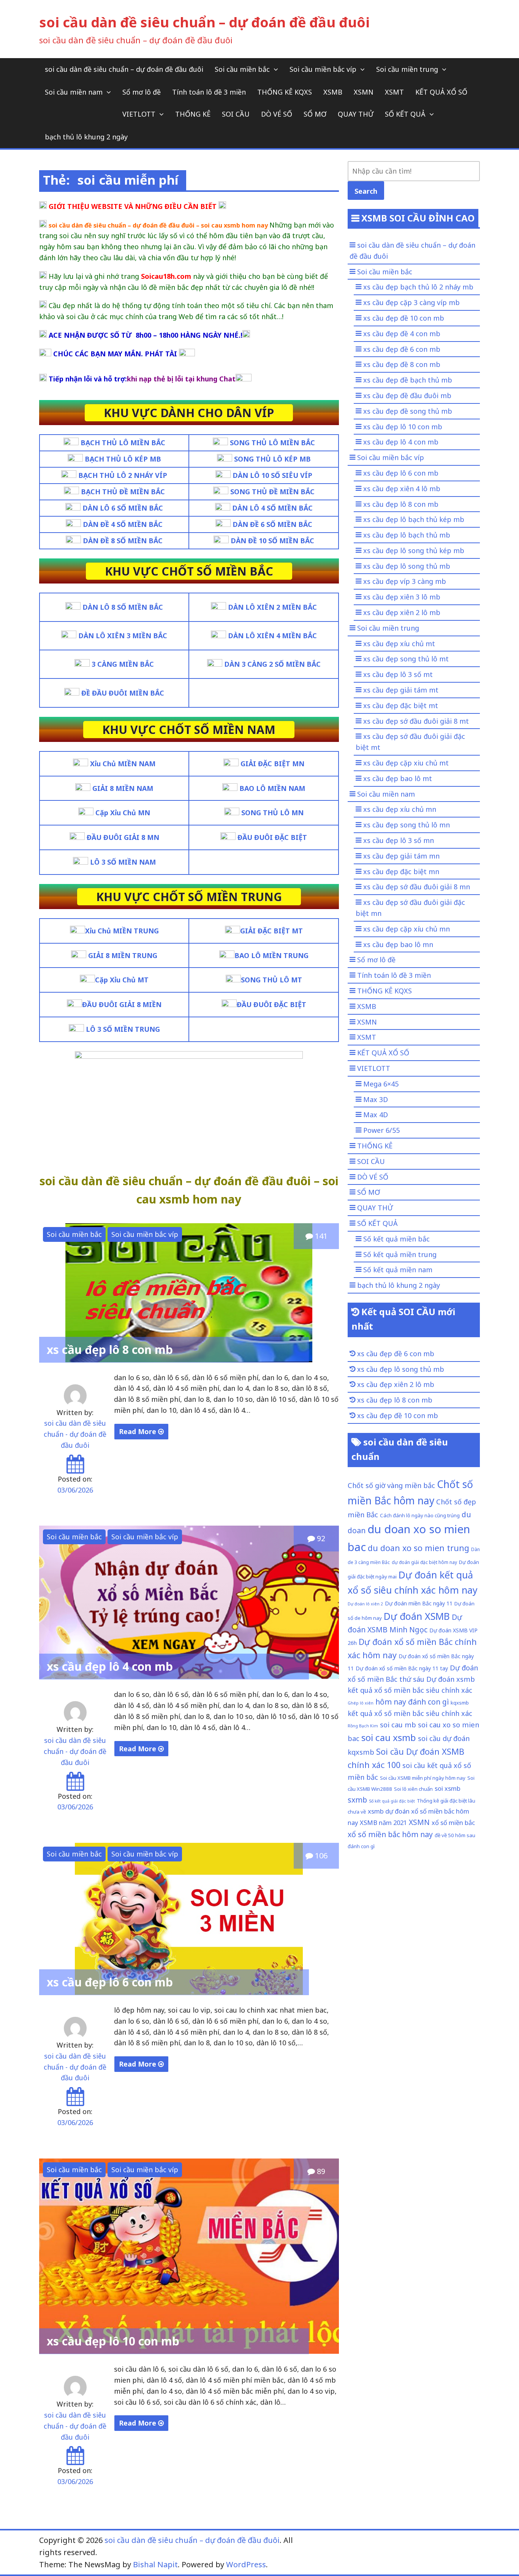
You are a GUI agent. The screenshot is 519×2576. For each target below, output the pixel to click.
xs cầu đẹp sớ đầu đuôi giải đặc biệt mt (410, 742)
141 (320, 1236)
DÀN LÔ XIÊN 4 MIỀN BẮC (272, 636)
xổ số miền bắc (453, 1822)
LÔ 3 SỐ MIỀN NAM (123, 862)
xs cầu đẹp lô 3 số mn (399, 840)
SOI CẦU (236, 114)
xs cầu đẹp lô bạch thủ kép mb (414, 519)
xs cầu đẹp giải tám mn (401, 856)
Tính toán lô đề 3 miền (209, 92)
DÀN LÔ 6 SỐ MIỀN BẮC (123, 508)
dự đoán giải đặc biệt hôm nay (424, 1562)
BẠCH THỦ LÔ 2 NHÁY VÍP (123, 475)
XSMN (364, 92)
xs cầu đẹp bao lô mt (398, 778)
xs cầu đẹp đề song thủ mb (408, 411)
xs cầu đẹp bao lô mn (398, 944)
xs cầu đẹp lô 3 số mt (398, 674)
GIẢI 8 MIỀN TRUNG (123, 955)
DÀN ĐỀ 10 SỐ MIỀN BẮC (272, 541)
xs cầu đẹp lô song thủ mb (407, 566)
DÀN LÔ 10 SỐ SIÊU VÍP (272, 475)
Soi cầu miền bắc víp (323, 69)
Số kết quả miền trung (400, 1254)
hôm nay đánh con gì (412, 1702)
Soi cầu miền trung (407, 69)
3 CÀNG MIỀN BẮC (123, 664)
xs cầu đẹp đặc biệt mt (401, 705)
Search (366, 191)
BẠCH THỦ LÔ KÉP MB (123, 459)
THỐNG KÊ (193, 114)
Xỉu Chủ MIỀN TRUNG (122, 931)
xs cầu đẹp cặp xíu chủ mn (407, 929)
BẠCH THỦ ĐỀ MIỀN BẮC (123, 492)
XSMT (394, 92)
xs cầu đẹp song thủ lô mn (407, 825)
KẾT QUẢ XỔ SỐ (441, 92)
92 (320, 1538)
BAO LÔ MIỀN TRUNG (271, 955)
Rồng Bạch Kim (363, 1726)
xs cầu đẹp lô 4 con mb (110, 1666)
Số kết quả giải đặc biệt (392, 1801)
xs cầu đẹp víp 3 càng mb (405, 581)
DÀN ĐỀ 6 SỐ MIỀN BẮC (272, 524)
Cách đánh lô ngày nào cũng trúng (420, 1515)
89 (320, 2171)
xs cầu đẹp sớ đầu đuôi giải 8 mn (417, 887)
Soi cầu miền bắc (242, 69)
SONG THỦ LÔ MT (271, 980)
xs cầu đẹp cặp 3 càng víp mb (411, 302)
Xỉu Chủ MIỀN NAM (123, 764)
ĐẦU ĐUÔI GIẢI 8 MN (123, 837)
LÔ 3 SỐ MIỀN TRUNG (122, 1029)
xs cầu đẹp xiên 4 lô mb (402, 489)
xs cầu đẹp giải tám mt (401, 690)
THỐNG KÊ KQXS (285, 92)
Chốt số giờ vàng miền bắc (391, 1485)
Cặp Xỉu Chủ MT (122, 980)
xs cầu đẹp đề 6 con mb (402, 349)
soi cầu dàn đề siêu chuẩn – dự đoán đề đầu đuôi (204, 22)
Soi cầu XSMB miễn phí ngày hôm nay (423, 1778)
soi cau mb (398, 1724)
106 (320, 1856)
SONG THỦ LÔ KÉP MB (272, 459)
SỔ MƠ (315, 114)
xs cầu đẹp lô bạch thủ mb (407, 535)
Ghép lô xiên (361, 1703)
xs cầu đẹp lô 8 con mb (110, 1350)
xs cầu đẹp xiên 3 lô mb (402, 597)
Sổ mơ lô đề (142, 92)
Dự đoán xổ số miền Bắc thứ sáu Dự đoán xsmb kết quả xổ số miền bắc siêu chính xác (413, 1679)
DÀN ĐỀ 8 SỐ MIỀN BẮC (123, 541)
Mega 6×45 (381, 1084)
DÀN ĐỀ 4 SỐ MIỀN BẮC (123, 524)
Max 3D (376, 1099)
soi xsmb (448, 1788)
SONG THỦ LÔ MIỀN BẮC (272, 443)
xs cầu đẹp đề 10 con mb (404, 318)
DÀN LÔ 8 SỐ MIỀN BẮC (123, 607)
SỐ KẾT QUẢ (405, 114)
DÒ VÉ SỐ (277, 114)
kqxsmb (460, 1703)
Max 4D (376, 1115)
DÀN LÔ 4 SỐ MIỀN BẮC (272, 508)
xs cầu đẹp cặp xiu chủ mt (406, 763)
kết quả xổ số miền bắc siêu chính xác (410, 1713)
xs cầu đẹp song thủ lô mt (406, 659)
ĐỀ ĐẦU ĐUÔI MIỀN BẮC (123, 693)
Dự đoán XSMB (417, 1616)
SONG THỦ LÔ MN (272, 813)
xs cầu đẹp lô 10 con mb (113, 2341)
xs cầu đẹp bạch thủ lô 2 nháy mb (418, 287)
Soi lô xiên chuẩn (413, 1789)
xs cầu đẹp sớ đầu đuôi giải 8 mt (416, 721)
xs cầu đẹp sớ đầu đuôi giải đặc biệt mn (410, 908)
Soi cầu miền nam (74, 92)
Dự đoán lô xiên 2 (365, 1604)
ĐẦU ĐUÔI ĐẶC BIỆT (272, 837)
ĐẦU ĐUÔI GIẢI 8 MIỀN (122, 1004)
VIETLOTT (139, 114)
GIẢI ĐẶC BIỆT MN (272, 764)
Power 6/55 (381, 1130)
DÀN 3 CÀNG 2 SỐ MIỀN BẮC (272, 664)
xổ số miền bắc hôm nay (390, 1834)
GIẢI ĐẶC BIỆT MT (271, 931)
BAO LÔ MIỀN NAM (272, 788)
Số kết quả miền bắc (396, 1239)
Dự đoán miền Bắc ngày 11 (419, 1603)
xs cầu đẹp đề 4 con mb (402, 334)
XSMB (333, 92)
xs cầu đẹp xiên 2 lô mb (402, 612)
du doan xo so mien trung (419, 1548)
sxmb (357, 1800)
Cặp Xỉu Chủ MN (123, 813)
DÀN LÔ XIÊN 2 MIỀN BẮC (272, 607)
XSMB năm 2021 (383, 1822)
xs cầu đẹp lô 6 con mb (110, 1982)
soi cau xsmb (389, 1737)
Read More (138, 1431)
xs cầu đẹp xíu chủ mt (399, 644)
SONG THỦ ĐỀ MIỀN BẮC (272, 492)
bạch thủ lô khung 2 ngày (86, 137)
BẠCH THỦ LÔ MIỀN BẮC (123, 443)
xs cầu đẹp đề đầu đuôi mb (407, 395)
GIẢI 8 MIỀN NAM (123, 788)
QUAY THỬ (356, 114)
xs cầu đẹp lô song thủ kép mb (414, 550)
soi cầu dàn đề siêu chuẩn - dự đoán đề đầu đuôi (75, 1434)
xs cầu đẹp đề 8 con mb (402, 364)
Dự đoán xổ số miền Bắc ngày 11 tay (402, 1668)
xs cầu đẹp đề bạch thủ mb (408, 380)
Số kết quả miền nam (398, 1270)
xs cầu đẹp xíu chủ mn (400, 809)
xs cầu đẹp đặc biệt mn (401, 871)
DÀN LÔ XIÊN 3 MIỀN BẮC (123, 636)
